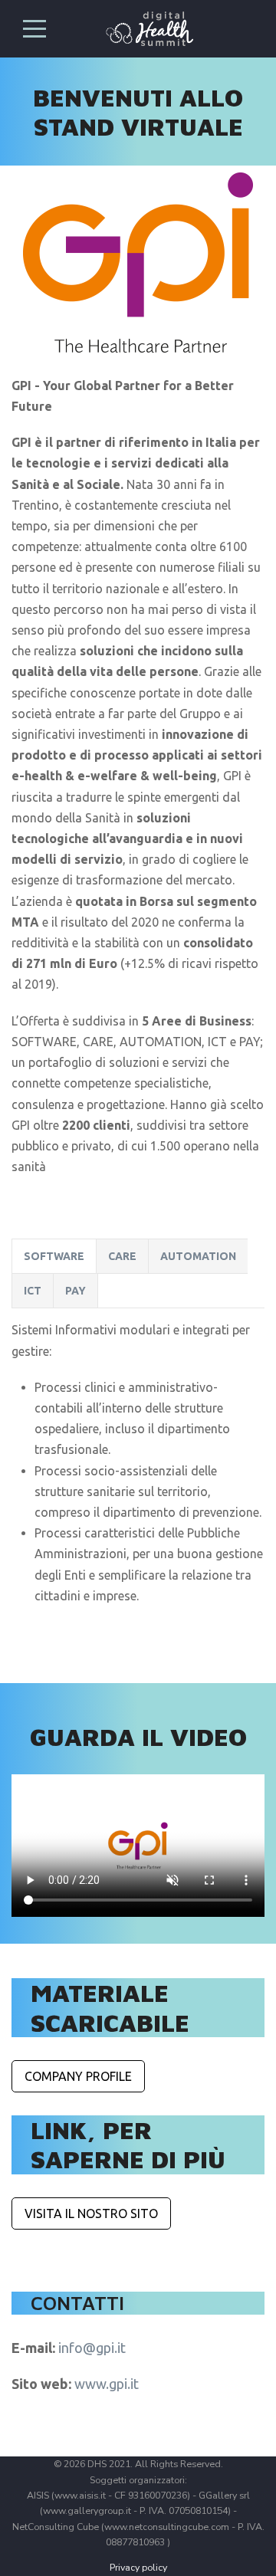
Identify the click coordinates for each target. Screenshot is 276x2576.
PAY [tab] (76, 1291)
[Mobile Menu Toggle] (34, 28)
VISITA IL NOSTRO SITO (91, 2213)
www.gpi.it (107, 2384)
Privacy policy (138, 2567)
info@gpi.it (92, 2348)
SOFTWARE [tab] (54, 1256)
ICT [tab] (33, 1291)
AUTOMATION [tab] (198, 1256)
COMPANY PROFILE (78, 2076)
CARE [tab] (122, 1256)
